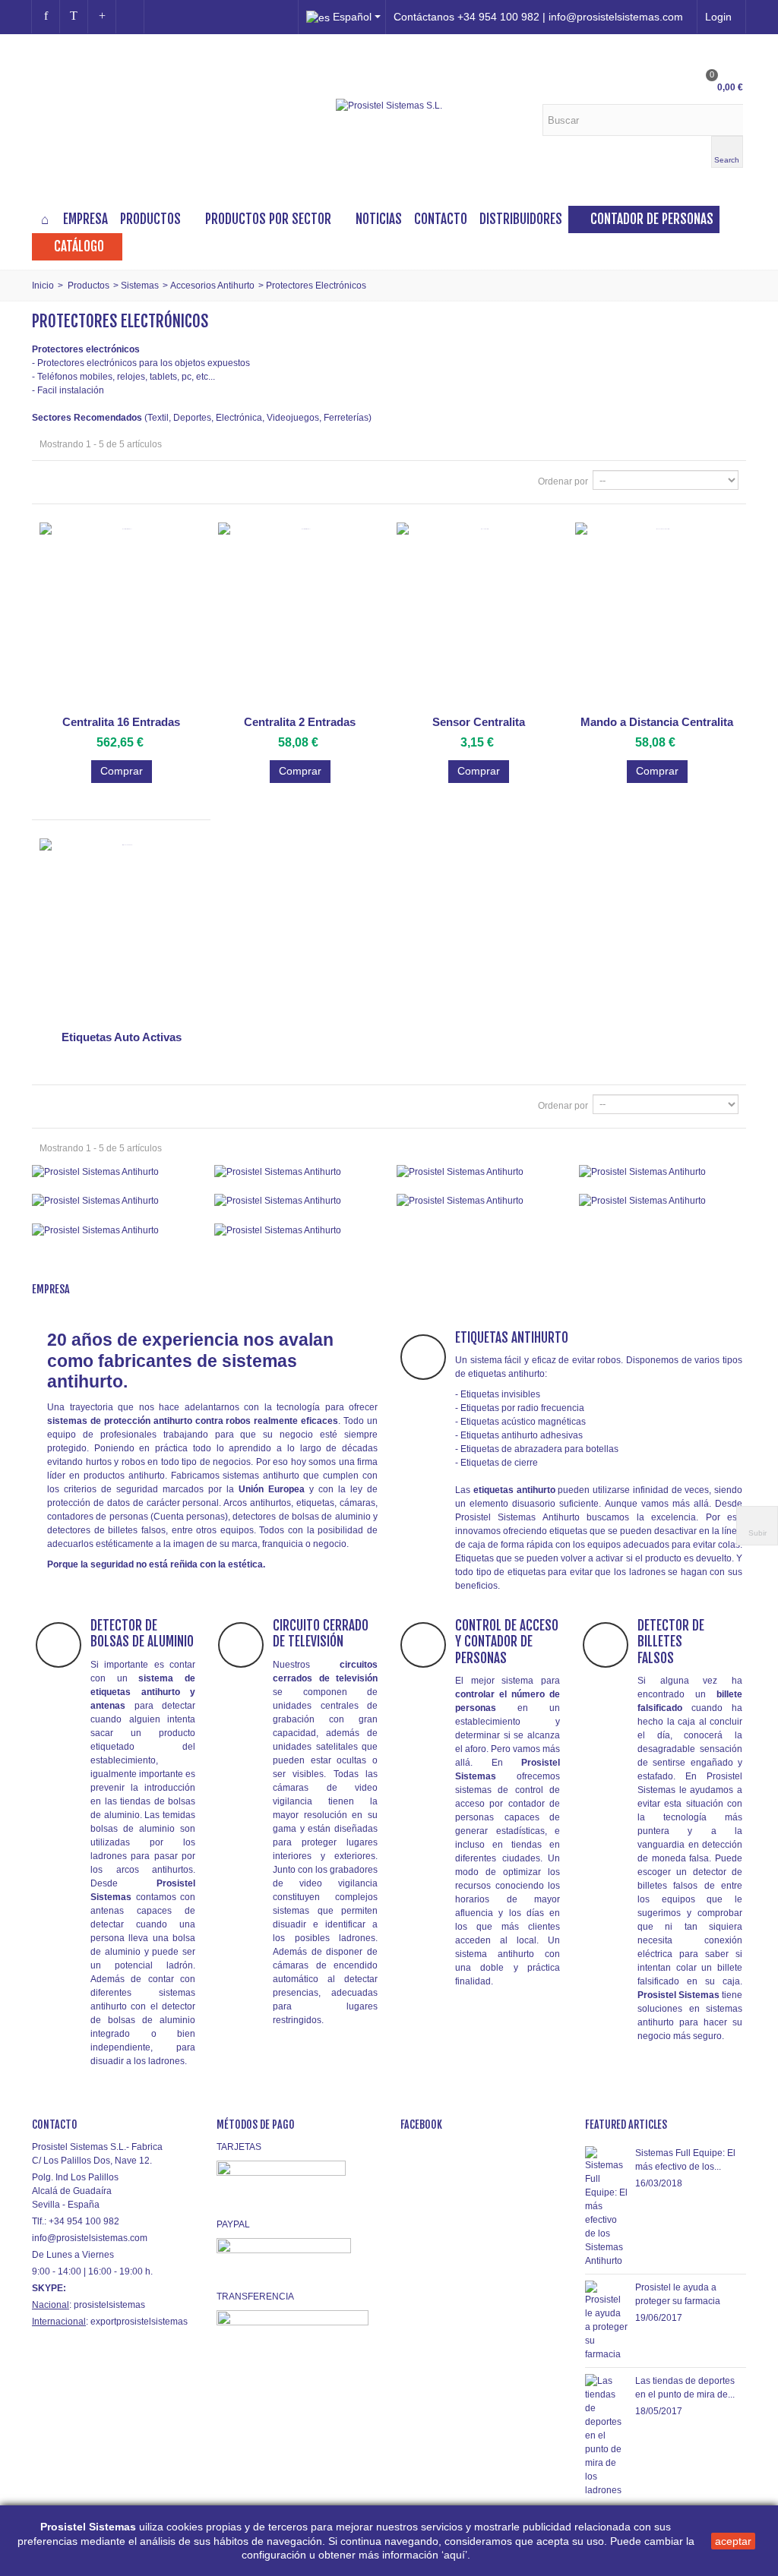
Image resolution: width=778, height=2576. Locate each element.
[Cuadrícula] (49, 481)
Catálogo (79, 246)
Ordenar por (563, 481)
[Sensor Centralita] (478, 616)
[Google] (102, 17)
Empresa (85, 219)
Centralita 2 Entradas (300, 722)
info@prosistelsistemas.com (90, 2238)
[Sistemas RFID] (298, 1230)
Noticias (379, 219)
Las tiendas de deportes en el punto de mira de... (685, 2388)
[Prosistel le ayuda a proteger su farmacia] (606, 2321)
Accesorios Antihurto (212, 286)
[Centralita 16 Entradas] (121, 616)
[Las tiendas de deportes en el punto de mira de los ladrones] (606, 2436)
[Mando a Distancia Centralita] (657, 616)
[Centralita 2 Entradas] (300, 616)
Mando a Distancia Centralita (657, 722)
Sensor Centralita (479, 722)
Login (718, 17)
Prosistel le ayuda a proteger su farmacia (678, 2294)
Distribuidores (521, 219)
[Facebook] (46, 17)
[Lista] (69, 481)
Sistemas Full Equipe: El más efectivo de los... (685, 2160)
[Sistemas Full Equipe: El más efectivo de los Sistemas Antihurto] (606, 2207)
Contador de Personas (652, 219)
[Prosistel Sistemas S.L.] (389, 105)
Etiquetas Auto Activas (122, 1037)
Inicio (43, 286)
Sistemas (140, 286)
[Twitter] (74, 17)
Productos (150, 219)
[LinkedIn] (130, 17)
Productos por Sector (268, 219)
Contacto (441, 219)
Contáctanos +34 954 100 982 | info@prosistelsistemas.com (538, 17)
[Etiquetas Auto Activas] (121, 931)
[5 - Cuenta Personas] (115, 1201)
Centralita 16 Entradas (121, 722)
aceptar (733, 2541)
